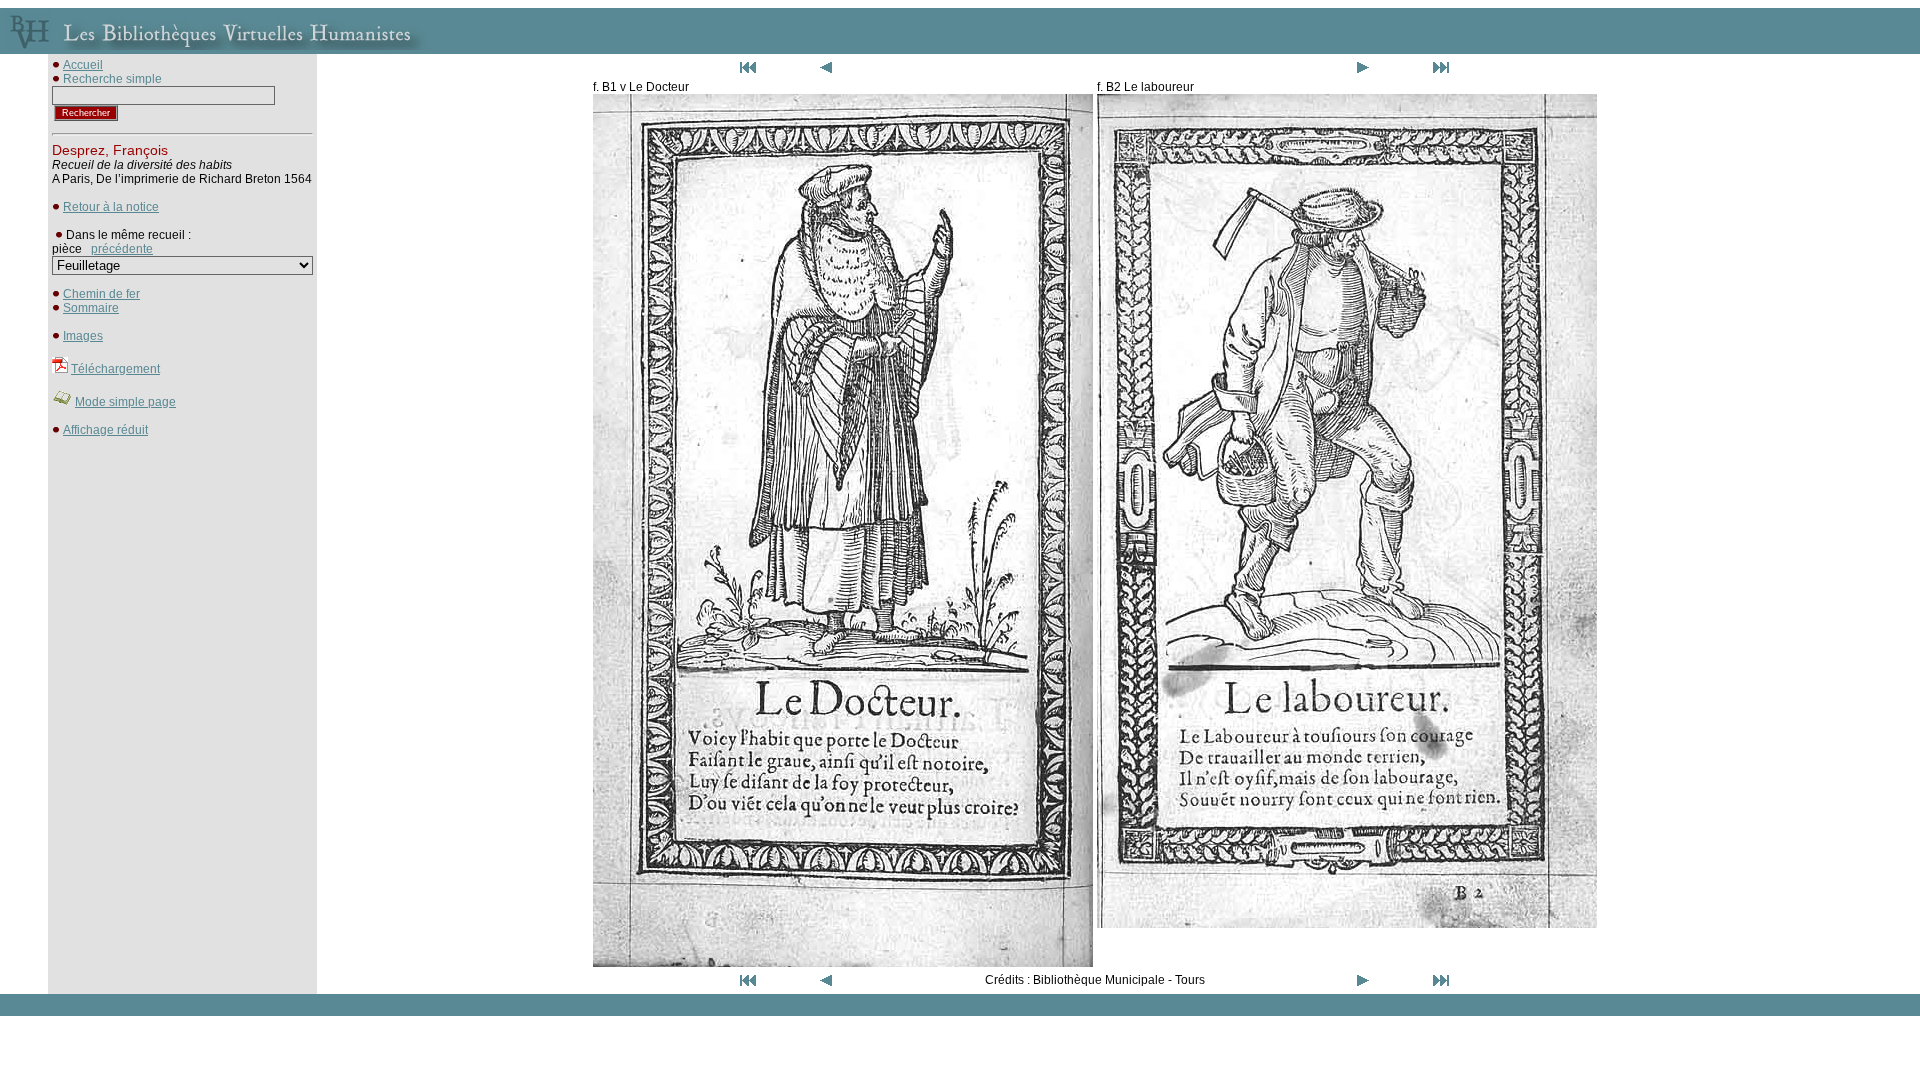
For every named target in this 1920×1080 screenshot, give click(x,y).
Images (83, 336)
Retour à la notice (111, 207)
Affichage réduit (105, 430)
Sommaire (91, 308)
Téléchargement (115, 369)
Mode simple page (125, 402)
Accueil (83, 65)
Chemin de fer (101, 294)
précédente (122, 249)
